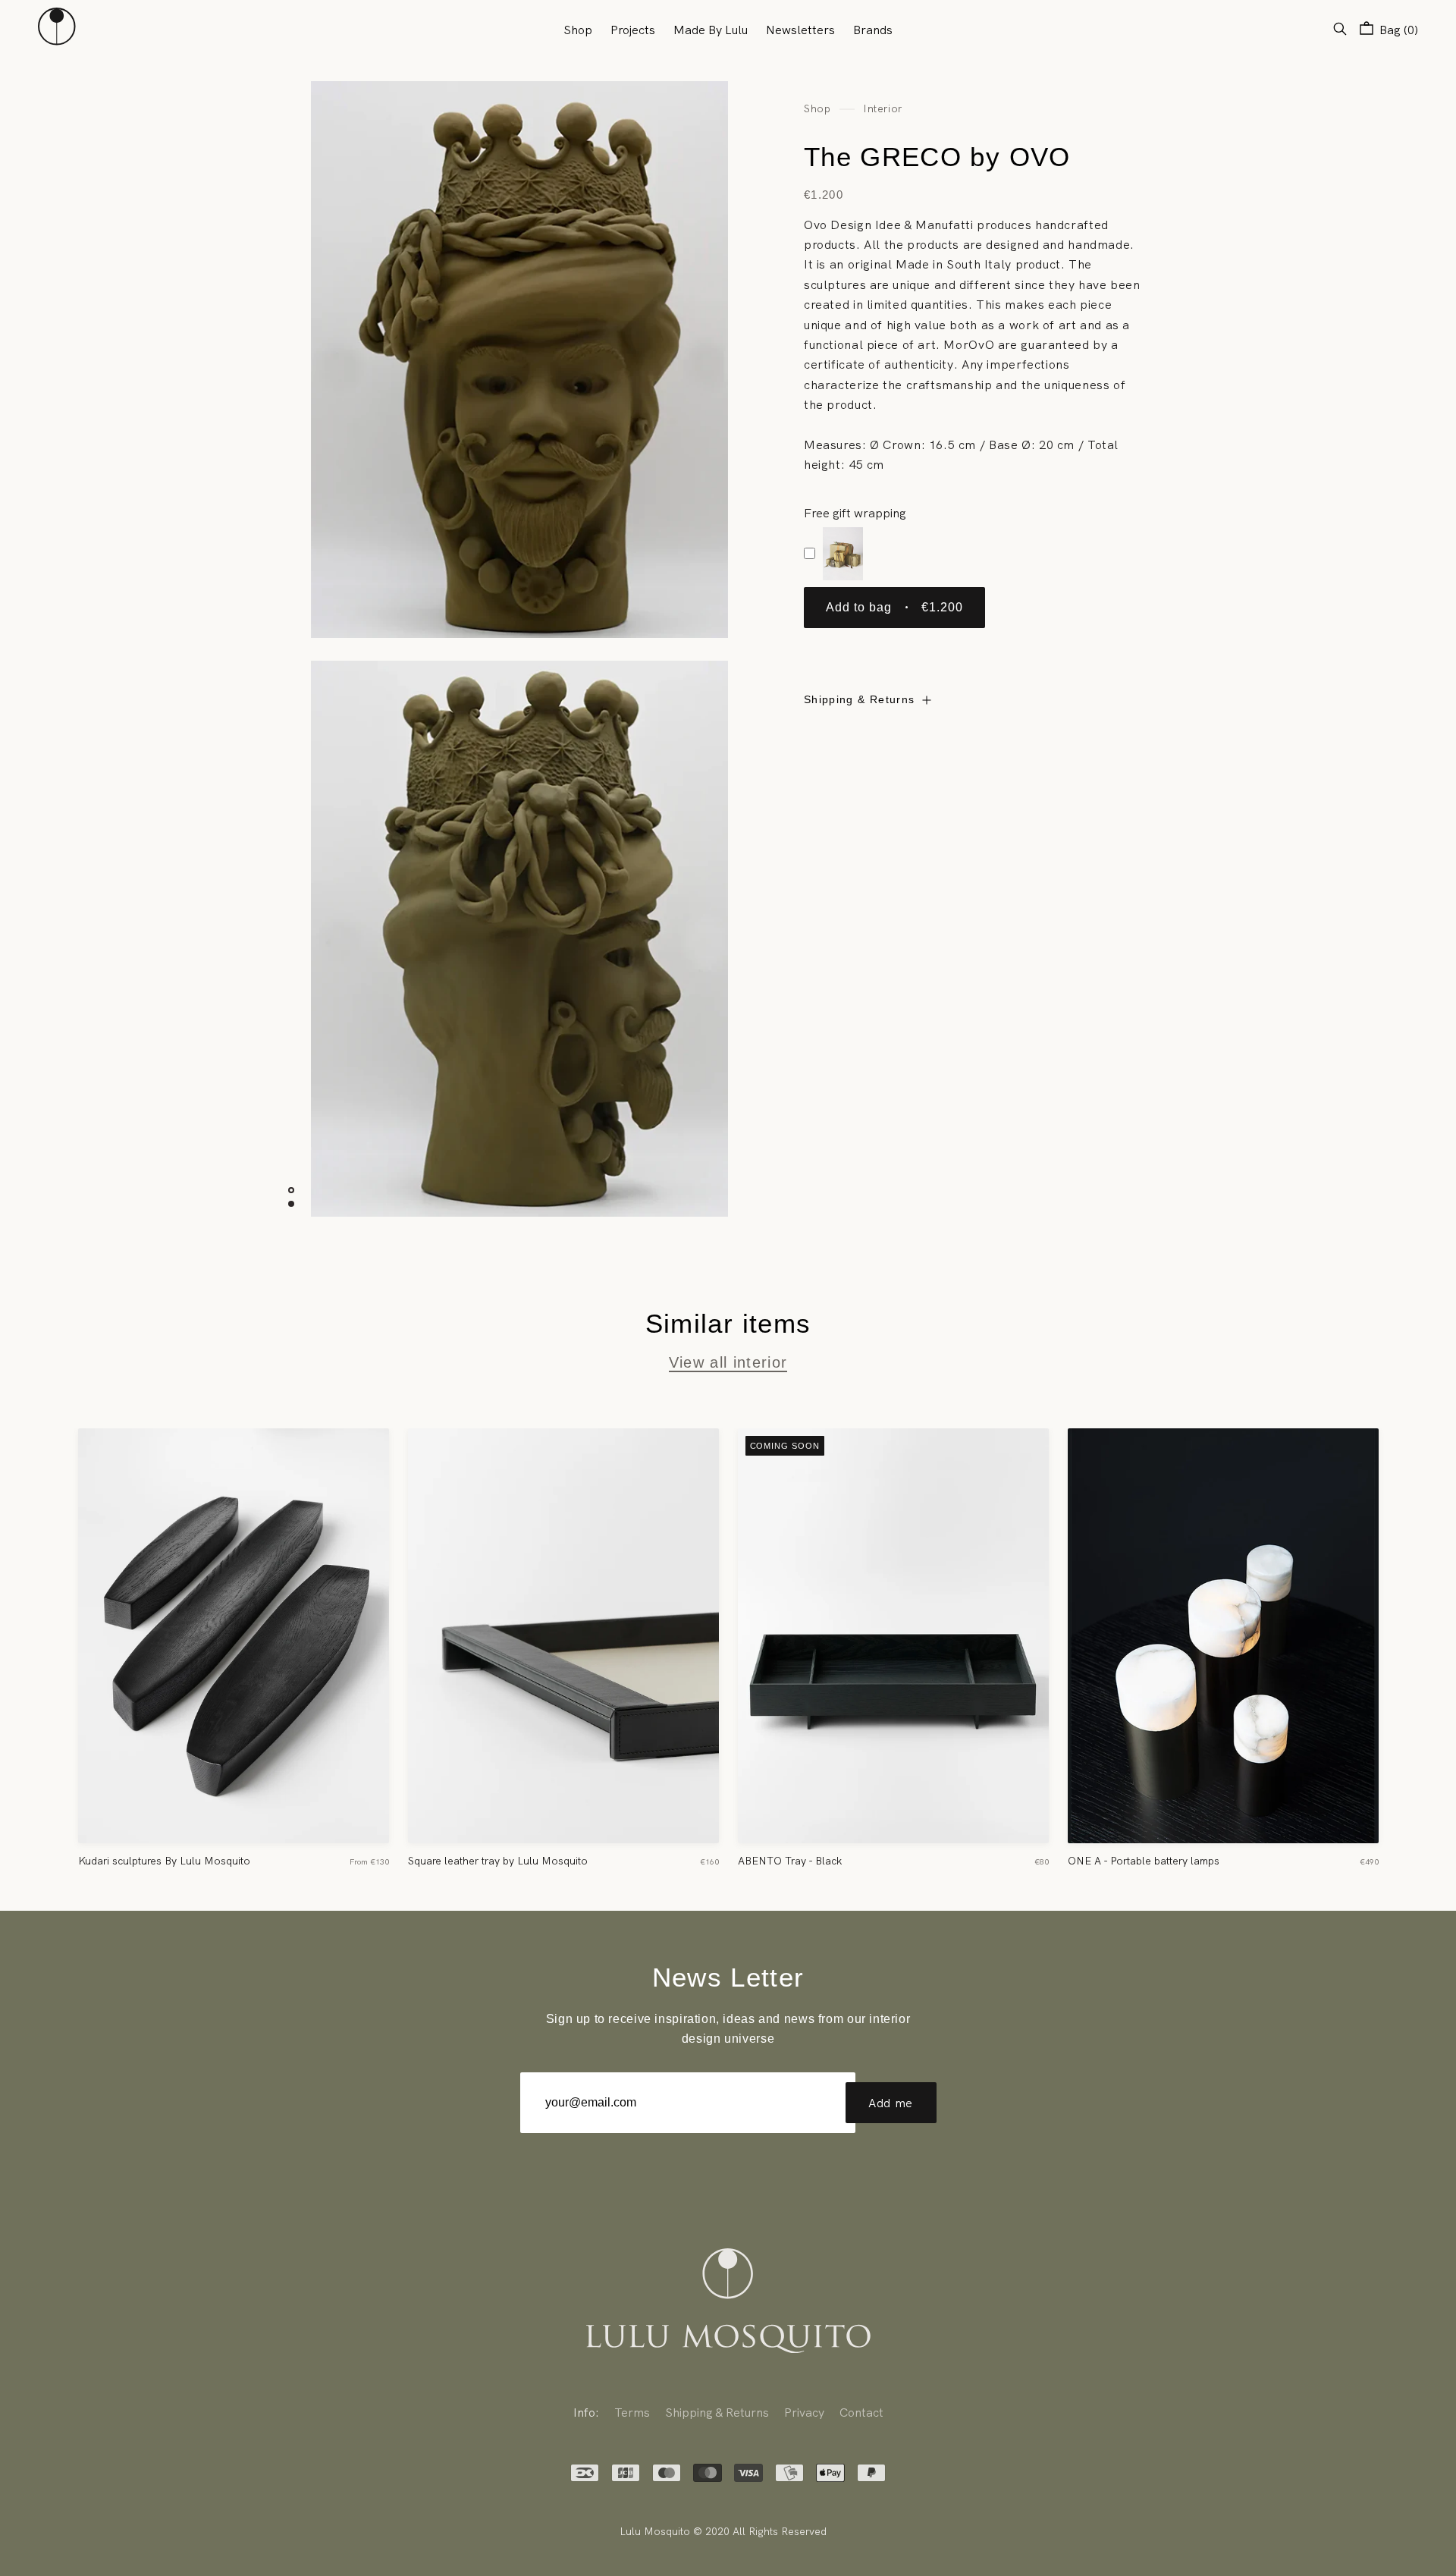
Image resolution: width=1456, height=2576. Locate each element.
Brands (873, 30)
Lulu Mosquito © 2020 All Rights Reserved (723, 2531)
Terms (632, 2412)
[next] (1415, 1640)
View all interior (728, 1362)
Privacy (804, 2412)
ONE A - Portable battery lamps (1144, 1861)
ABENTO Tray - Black (790, 1861)
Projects (633, 30)
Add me (891, 2103)
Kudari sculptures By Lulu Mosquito (164, 1861)
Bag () (1397, 30)
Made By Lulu (711, 30)
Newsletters (800, 30)
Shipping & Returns (859, 700)
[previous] (41, 1640)
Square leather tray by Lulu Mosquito (498, 1861)
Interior (882, 108)
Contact (861, 2412)
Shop (578, 30)
